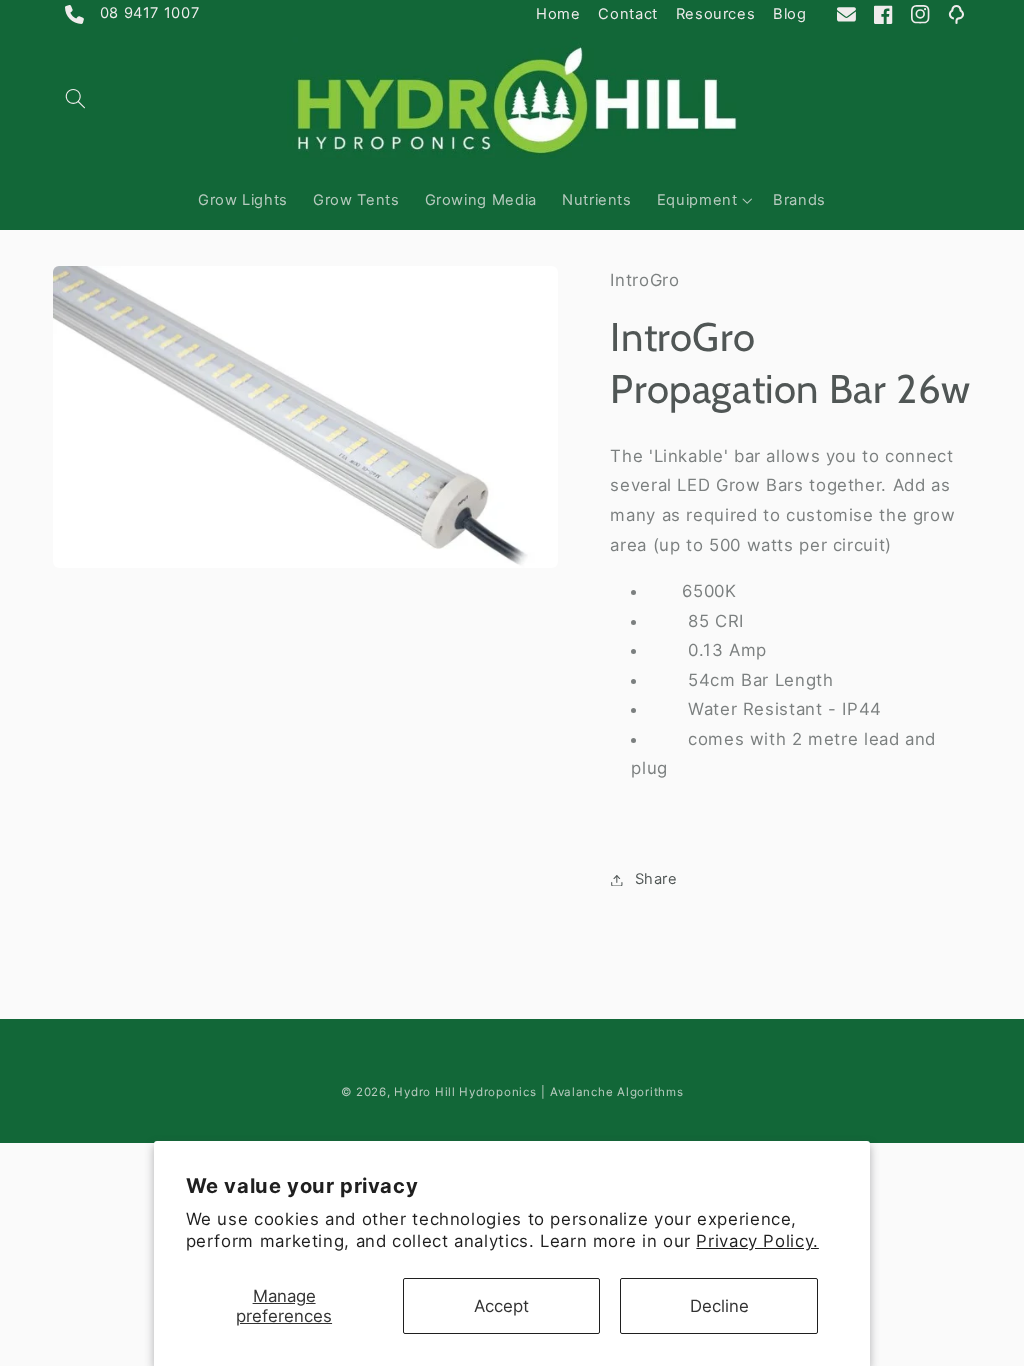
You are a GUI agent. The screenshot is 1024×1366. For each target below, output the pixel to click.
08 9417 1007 (131, 16)
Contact (627, 14)
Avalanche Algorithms (617, 1092)
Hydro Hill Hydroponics (465, 1092)
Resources (716, 14)
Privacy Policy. (757, 1241)
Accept (501, 1306)
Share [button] (656, 879)
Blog (790, 14)
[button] (76, 98)
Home (558, 14)
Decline (719, 1306)
